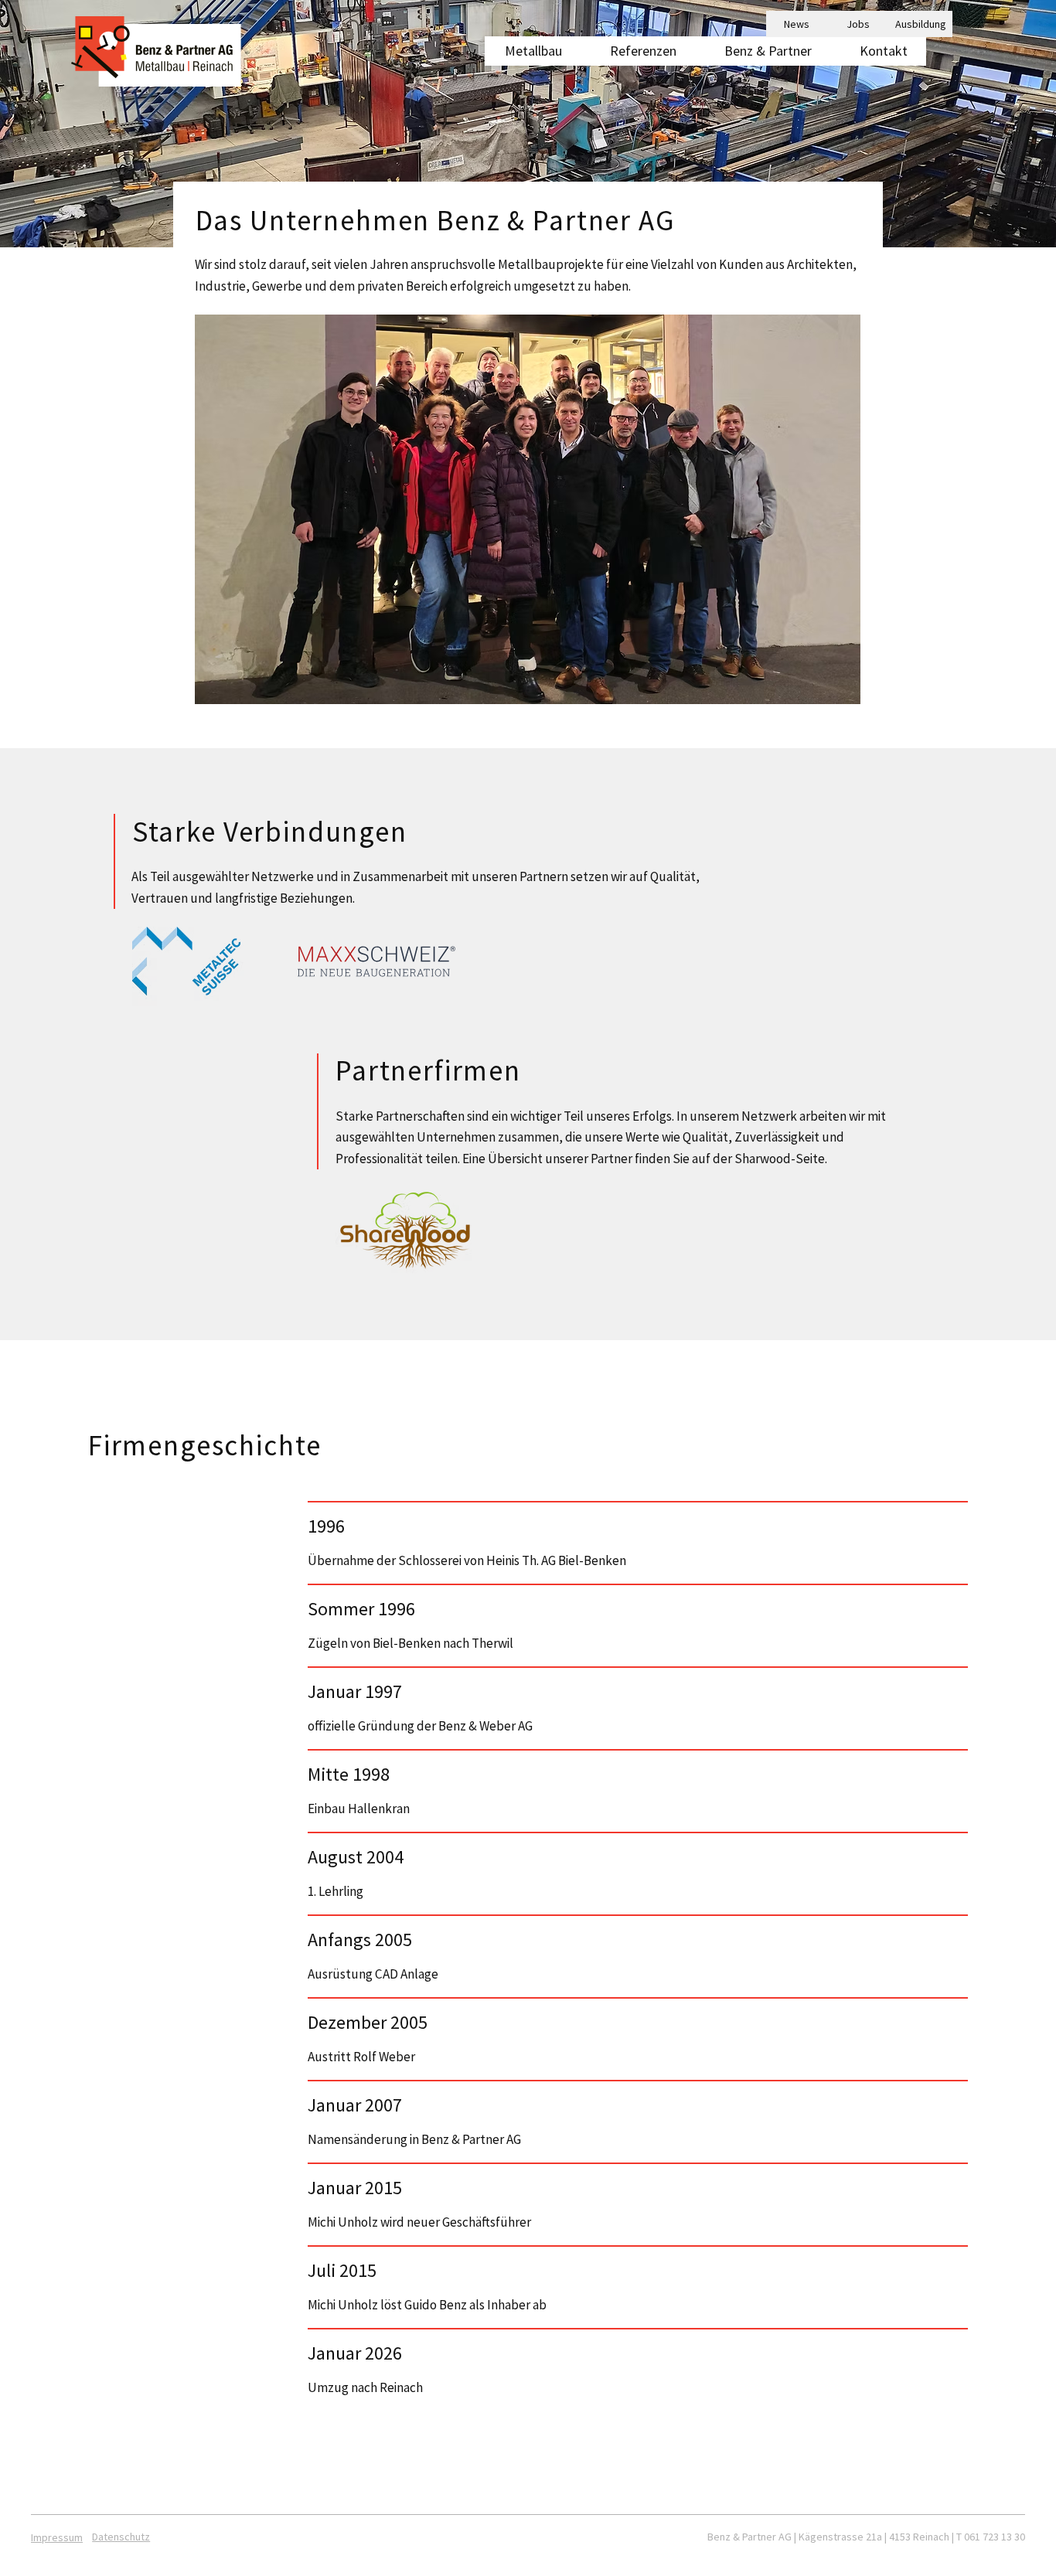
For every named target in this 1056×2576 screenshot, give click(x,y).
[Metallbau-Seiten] (569, 51)
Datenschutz (121, 2537)
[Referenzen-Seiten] (683, 51)
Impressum (57, 2537)
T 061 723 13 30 (991, 2537)
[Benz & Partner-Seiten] (819, 51)
